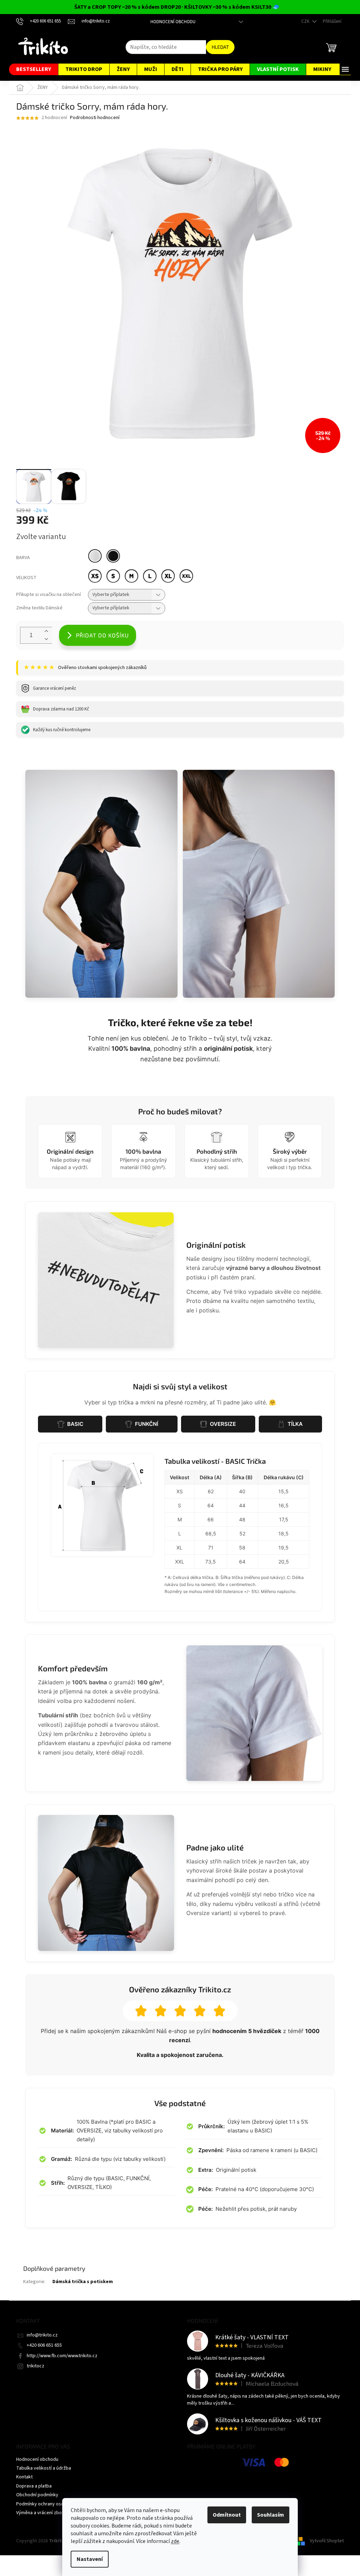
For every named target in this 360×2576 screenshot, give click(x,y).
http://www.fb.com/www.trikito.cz (62, 2356)
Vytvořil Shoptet (327, 2541)
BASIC (75, 1424)
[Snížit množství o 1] (46, 639)
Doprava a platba (34, 2486)
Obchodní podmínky (37, 2495)
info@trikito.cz (42, 2335)
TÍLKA (295, 1424)
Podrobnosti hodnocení (95, 118)
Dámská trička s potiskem (83, 2282)
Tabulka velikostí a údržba (44, 2468)
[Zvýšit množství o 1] (46, 631)
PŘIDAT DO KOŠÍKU (102, 635)
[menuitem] (34, 69)
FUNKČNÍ (147, 1424)
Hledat (220, 47)
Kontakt (24, 2477)
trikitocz (36, 2366)
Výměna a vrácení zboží (41, 2513)
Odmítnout (227, 2515)
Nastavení (90, 2559)
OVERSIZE (223, 1424)
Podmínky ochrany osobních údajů (52, 2504)
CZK (306, 21)
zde (175, 2541)
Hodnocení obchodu (173, 22)
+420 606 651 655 (44, 2345)
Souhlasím (271, 2515)
